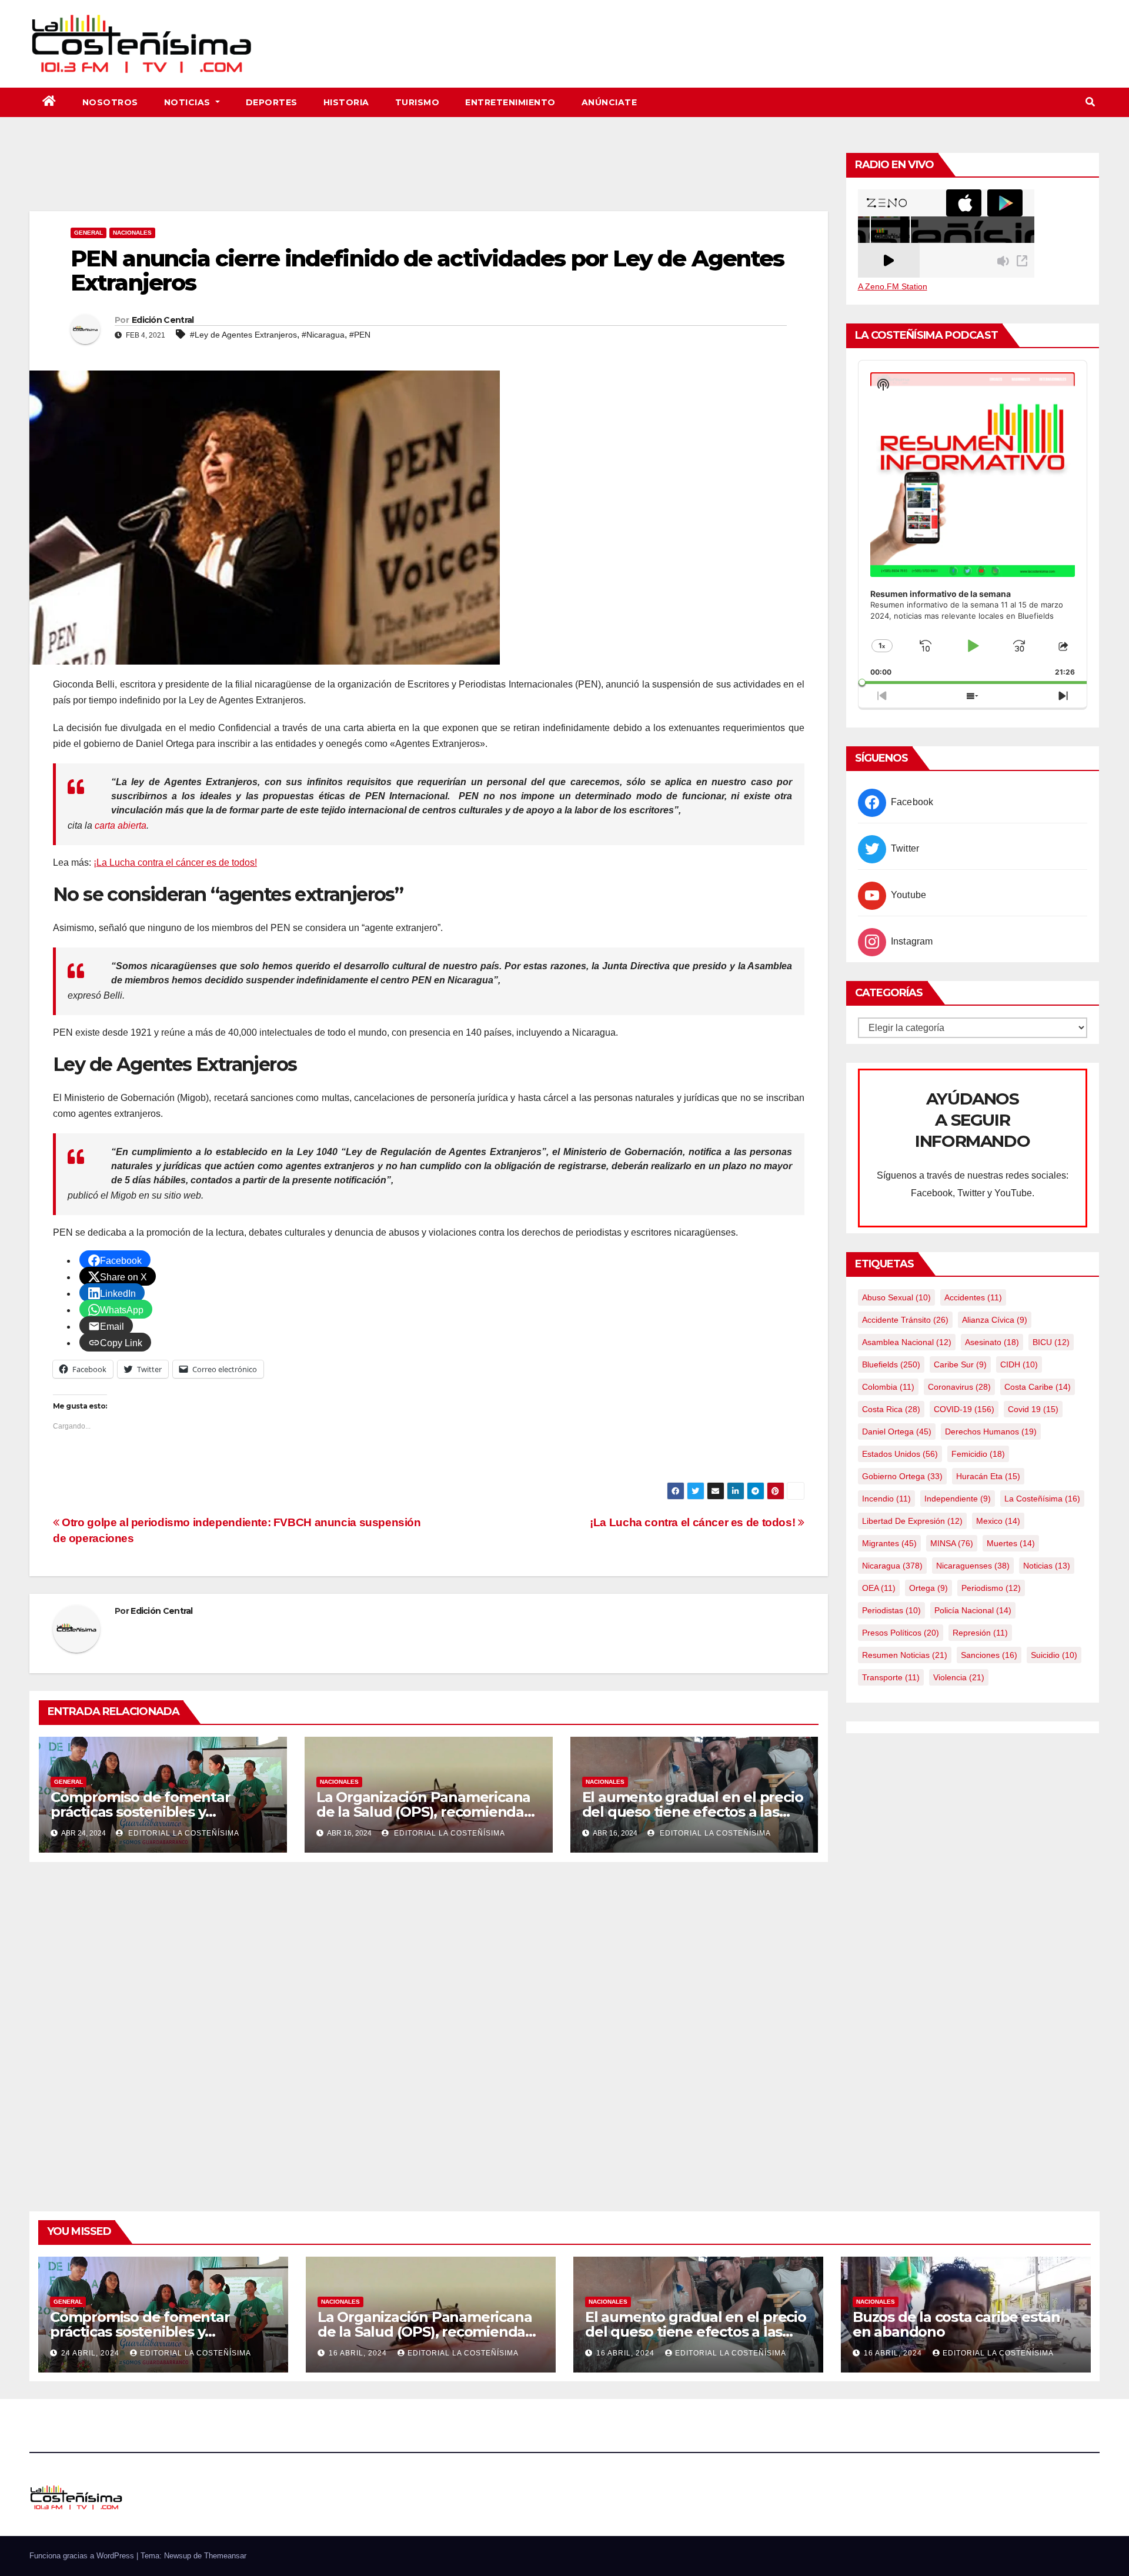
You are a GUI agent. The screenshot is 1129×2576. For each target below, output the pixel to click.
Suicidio (1054, 1655)
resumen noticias (905, 1655)
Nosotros (110, 102)
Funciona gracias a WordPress (83, 2556)
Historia (346, 102)
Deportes (272, 102)
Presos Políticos (901, 1633)
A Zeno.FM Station (893, 286)
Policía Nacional (973, 1610)
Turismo (417, 102)
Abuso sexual (896, 1297)
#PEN (360, 335)
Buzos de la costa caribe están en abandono (956, 2324)
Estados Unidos (900, 1454)
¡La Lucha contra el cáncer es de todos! (175, 862)
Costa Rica (891, 1409)
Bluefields (891, 1364)
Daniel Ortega (897, 1432)
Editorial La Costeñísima (183, 1833)
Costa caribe (1038, 1387)
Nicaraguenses (973, 1566)
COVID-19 (964, 1409)
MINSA (952, 1543)
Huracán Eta (988, 1476)
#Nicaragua (323, 335)
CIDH (1019, 1364)
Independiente (958, 1499)
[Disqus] (429, 2023)
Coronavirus (959, 1387)
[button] (1090, 102)
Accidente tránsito (905, 1320)
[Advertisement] (429, 179)
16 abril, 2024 (359, 2353)
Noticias (189, 102)
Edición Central (163, 320)
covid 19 (1033, 1409)
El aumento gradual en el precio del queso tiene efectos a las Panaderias (693, 1812)
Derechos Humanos (991, 1432)
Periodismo (991, 1588)
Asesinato (992, 1342)
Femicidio (978, 1454)
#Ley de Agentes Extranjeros (243, 335)
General (88, 233)
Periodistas (891, 1610)
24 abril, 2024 (91, 2353)
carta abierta (121, 825)
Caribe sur (960, 1364)
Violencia (959, 1677)
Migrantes (889, 1543)
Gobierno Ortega (902, 1476)
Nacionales (132, 233)
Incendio (886, 1499)
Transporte (891, 1677)
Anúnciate (609, 102)
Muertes (1011, 1543)
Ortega (928, 1588)
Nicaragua (892, 1566)
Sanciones (989, 1655)
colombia (888, 1387)
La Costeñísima (1042, 1499)
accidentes (973, 1297)
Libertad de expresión (912, 1521)
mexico (998, 1521)
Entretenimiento (510, 102)
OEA (879, 1588)
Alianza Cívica (995, 1320)
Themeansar (225, 2556)
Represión (980, 1633)
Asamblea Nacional (907, 1342)
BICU (1051, 1342)
